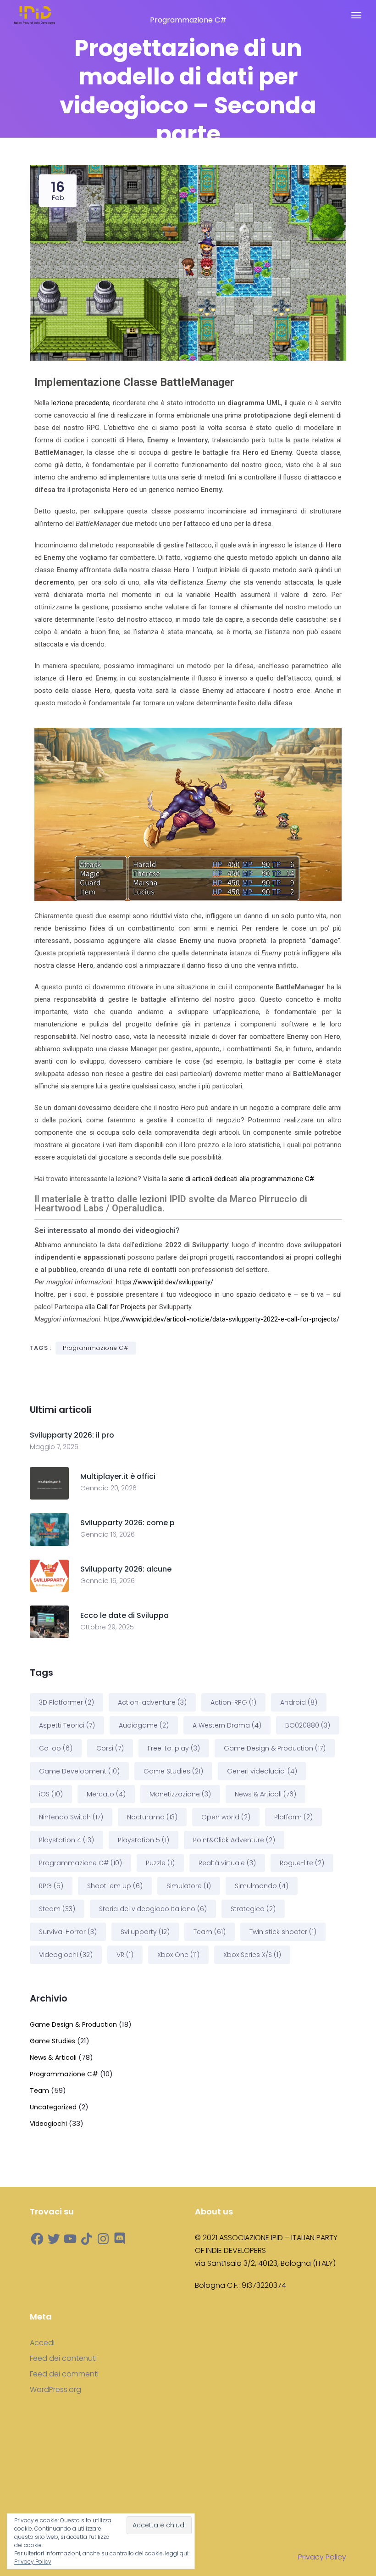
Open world (226, 1817)
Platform (293, 1817)
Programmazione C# (96, 1348)
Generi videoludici (262, 1771)
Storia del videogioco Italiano (153, 1909)
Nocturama (152, 1817)
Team (210, 1932)
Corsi (110, 1748)
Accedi (42, 2343)
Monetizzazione (180, 1794)
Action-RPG (233, 1702)
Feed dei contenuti (63, 2359)
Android (299, 1702)
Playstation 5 (144, 1840)
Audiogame (144, 1725)
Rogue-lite (302, 1863)
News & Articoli (265, 1794)
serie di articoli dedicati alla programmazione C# (241, 1179)
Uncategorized (53, 2107)
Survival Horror (68, 1932)
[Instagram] (103, 2239)
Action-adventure (152, 1702)
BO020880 (308, 1725)
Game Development (79, 1771)
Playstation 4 (66, 1840)
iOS (51, 1794)
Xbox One (178, 1955)
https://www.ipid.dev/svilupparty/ (165, 1282)
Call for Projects (121, 1307)
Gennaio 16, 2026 (108, 1534)
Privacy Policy (322, 2557)
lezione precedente (80, 403)
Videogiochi (66, 1955)
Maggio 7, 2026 (54, 1447)
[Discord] (120, 2239)
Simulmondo (262, 1886)
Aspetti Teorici (67, 1725)
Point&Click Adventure (234, 1840)
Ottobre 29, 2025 (107, 1627)
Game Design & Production (275, 1748)
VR (125, 1955)
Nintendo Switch (71, 1817)
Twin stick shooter (283, 1932)
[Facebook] (37, 2239)
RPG (51, 1886)
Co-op (56, 1748)
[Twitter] (54, 2239)
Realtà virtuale (227, 1863)
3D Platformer (66, 1702)
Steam (57, 1909)
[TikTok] (87, 2239)
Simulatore (189, 1886)
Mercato (106, 1794)
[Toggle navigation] (356, 15)
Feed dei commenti (64, 2374)
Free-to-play (174, 1748)
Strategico (253, 1909)
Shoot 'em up (115, 1886)
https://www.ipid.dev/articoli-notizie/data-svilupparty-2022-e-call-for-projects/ (222, 1319)
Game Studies (173, 1771)
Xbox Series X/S (252, 1955)
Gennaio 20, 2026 (108, 1488)
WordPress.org (55, 2390)
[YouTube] (70, 2239)
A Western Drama (227, 1725)
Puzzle (160, 1863)
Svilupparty (145, 1932)
